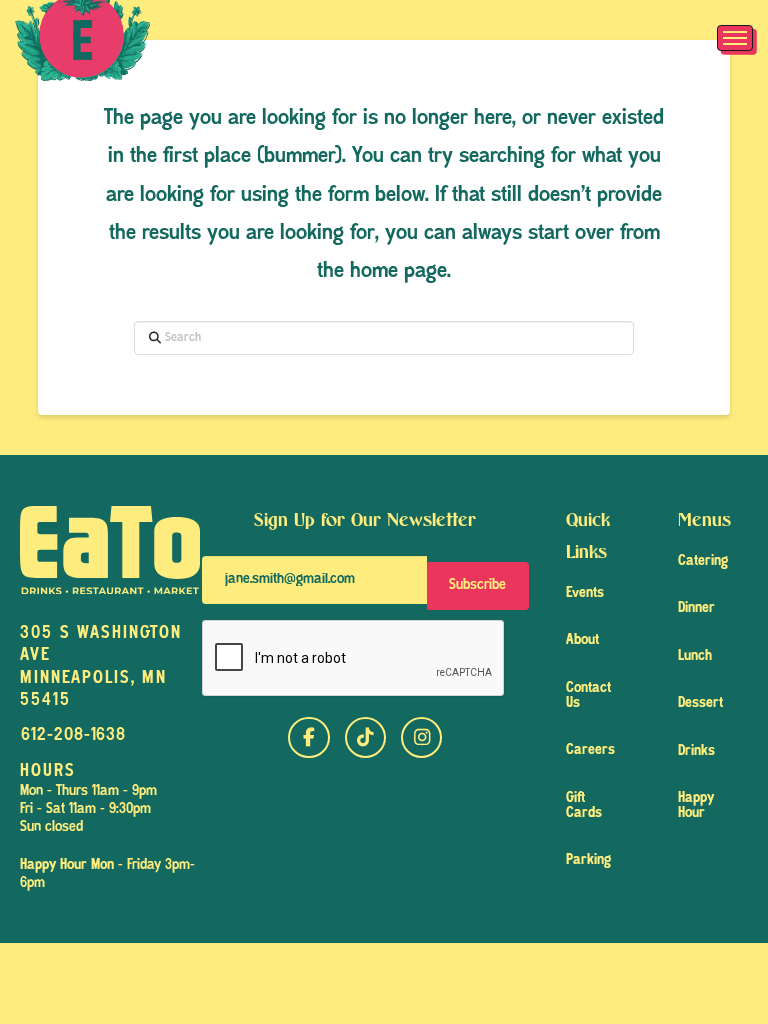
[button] (735, 38)
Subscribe (477, 585)
